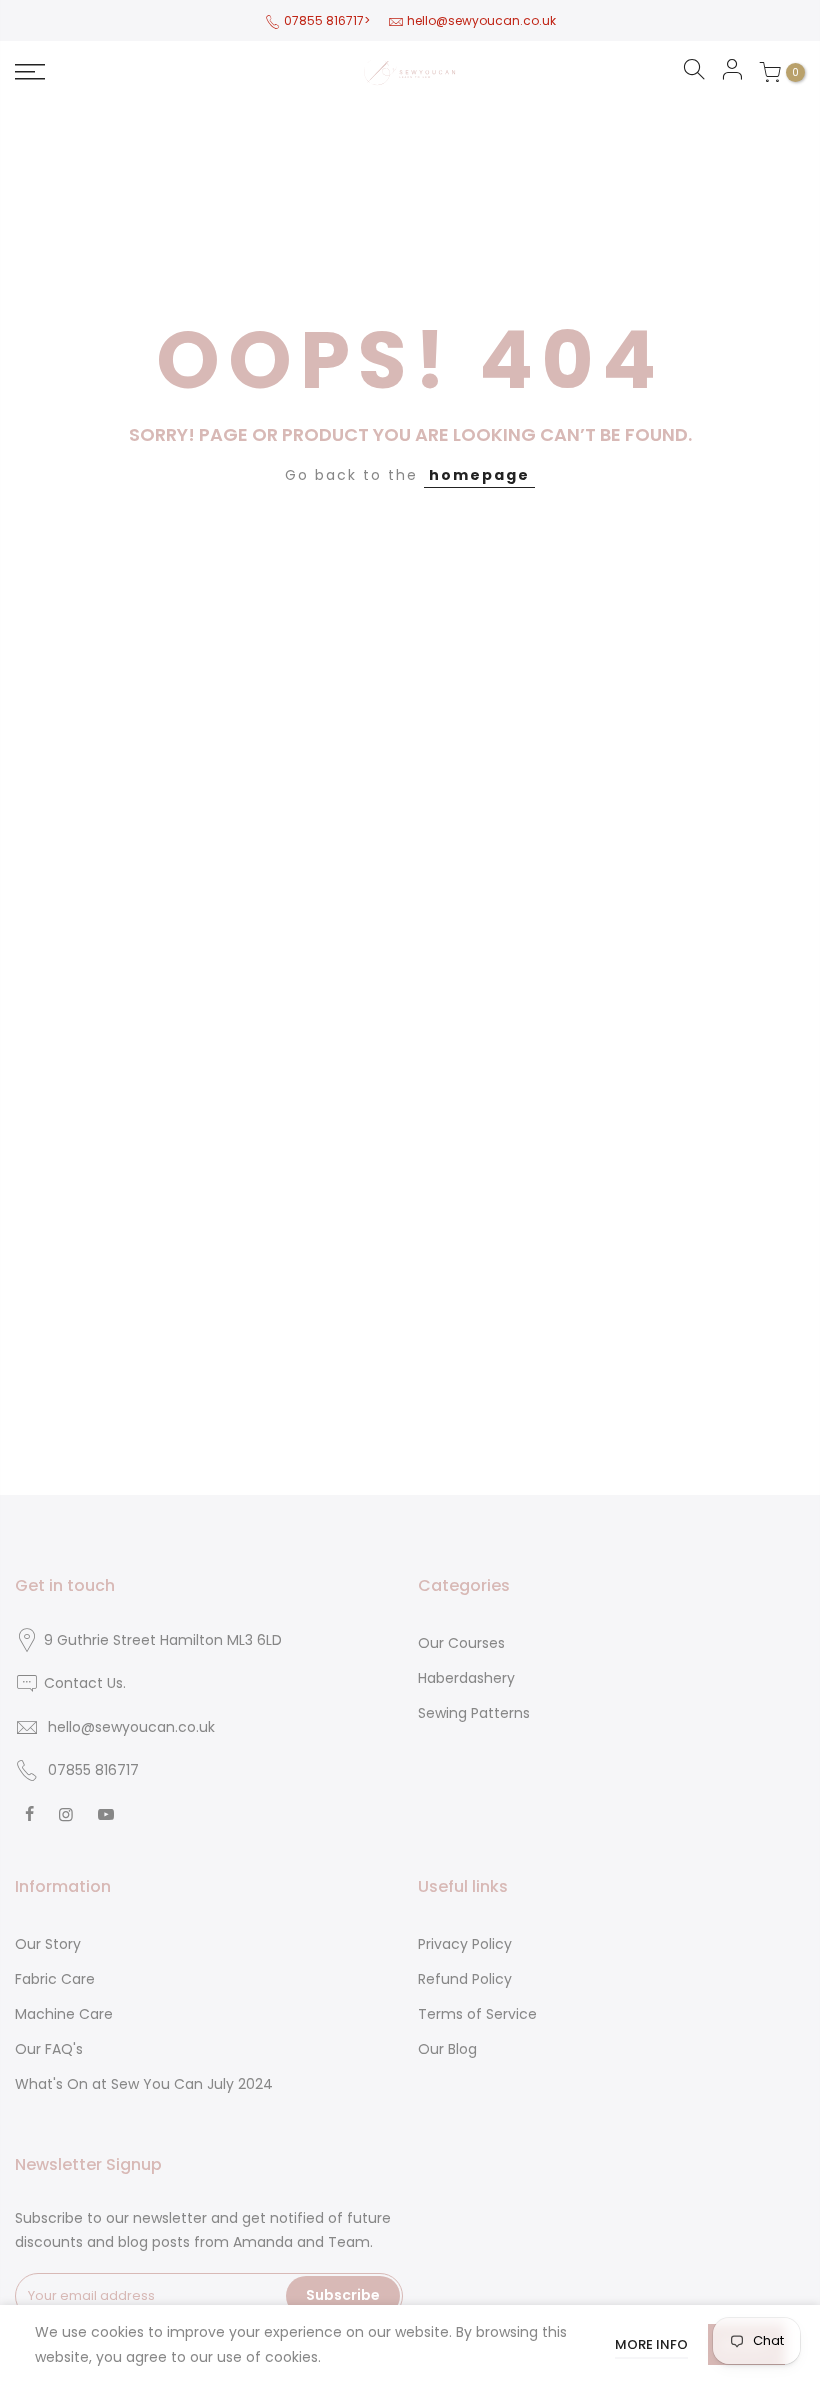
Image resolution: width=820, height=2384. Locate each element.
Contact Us (83, 1683)
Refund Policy (465, 1979)
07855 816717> (327, 20)
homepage (479, 475)
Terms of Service (477, 2014)
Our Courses (461, 1643)
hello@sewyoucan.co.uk (481, 20)
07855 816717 (93, 1770)
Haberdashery (466, 1678)
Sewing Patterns (474, 1713)
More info (651, 2344)
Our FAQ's (49, 2049)
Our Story (48, 1944)
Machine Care (64, 2014)
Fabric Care (55, 1979)
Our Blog (447, 2049)
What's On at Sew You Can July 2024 (144, 2084)
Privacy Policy (465, 1944)
